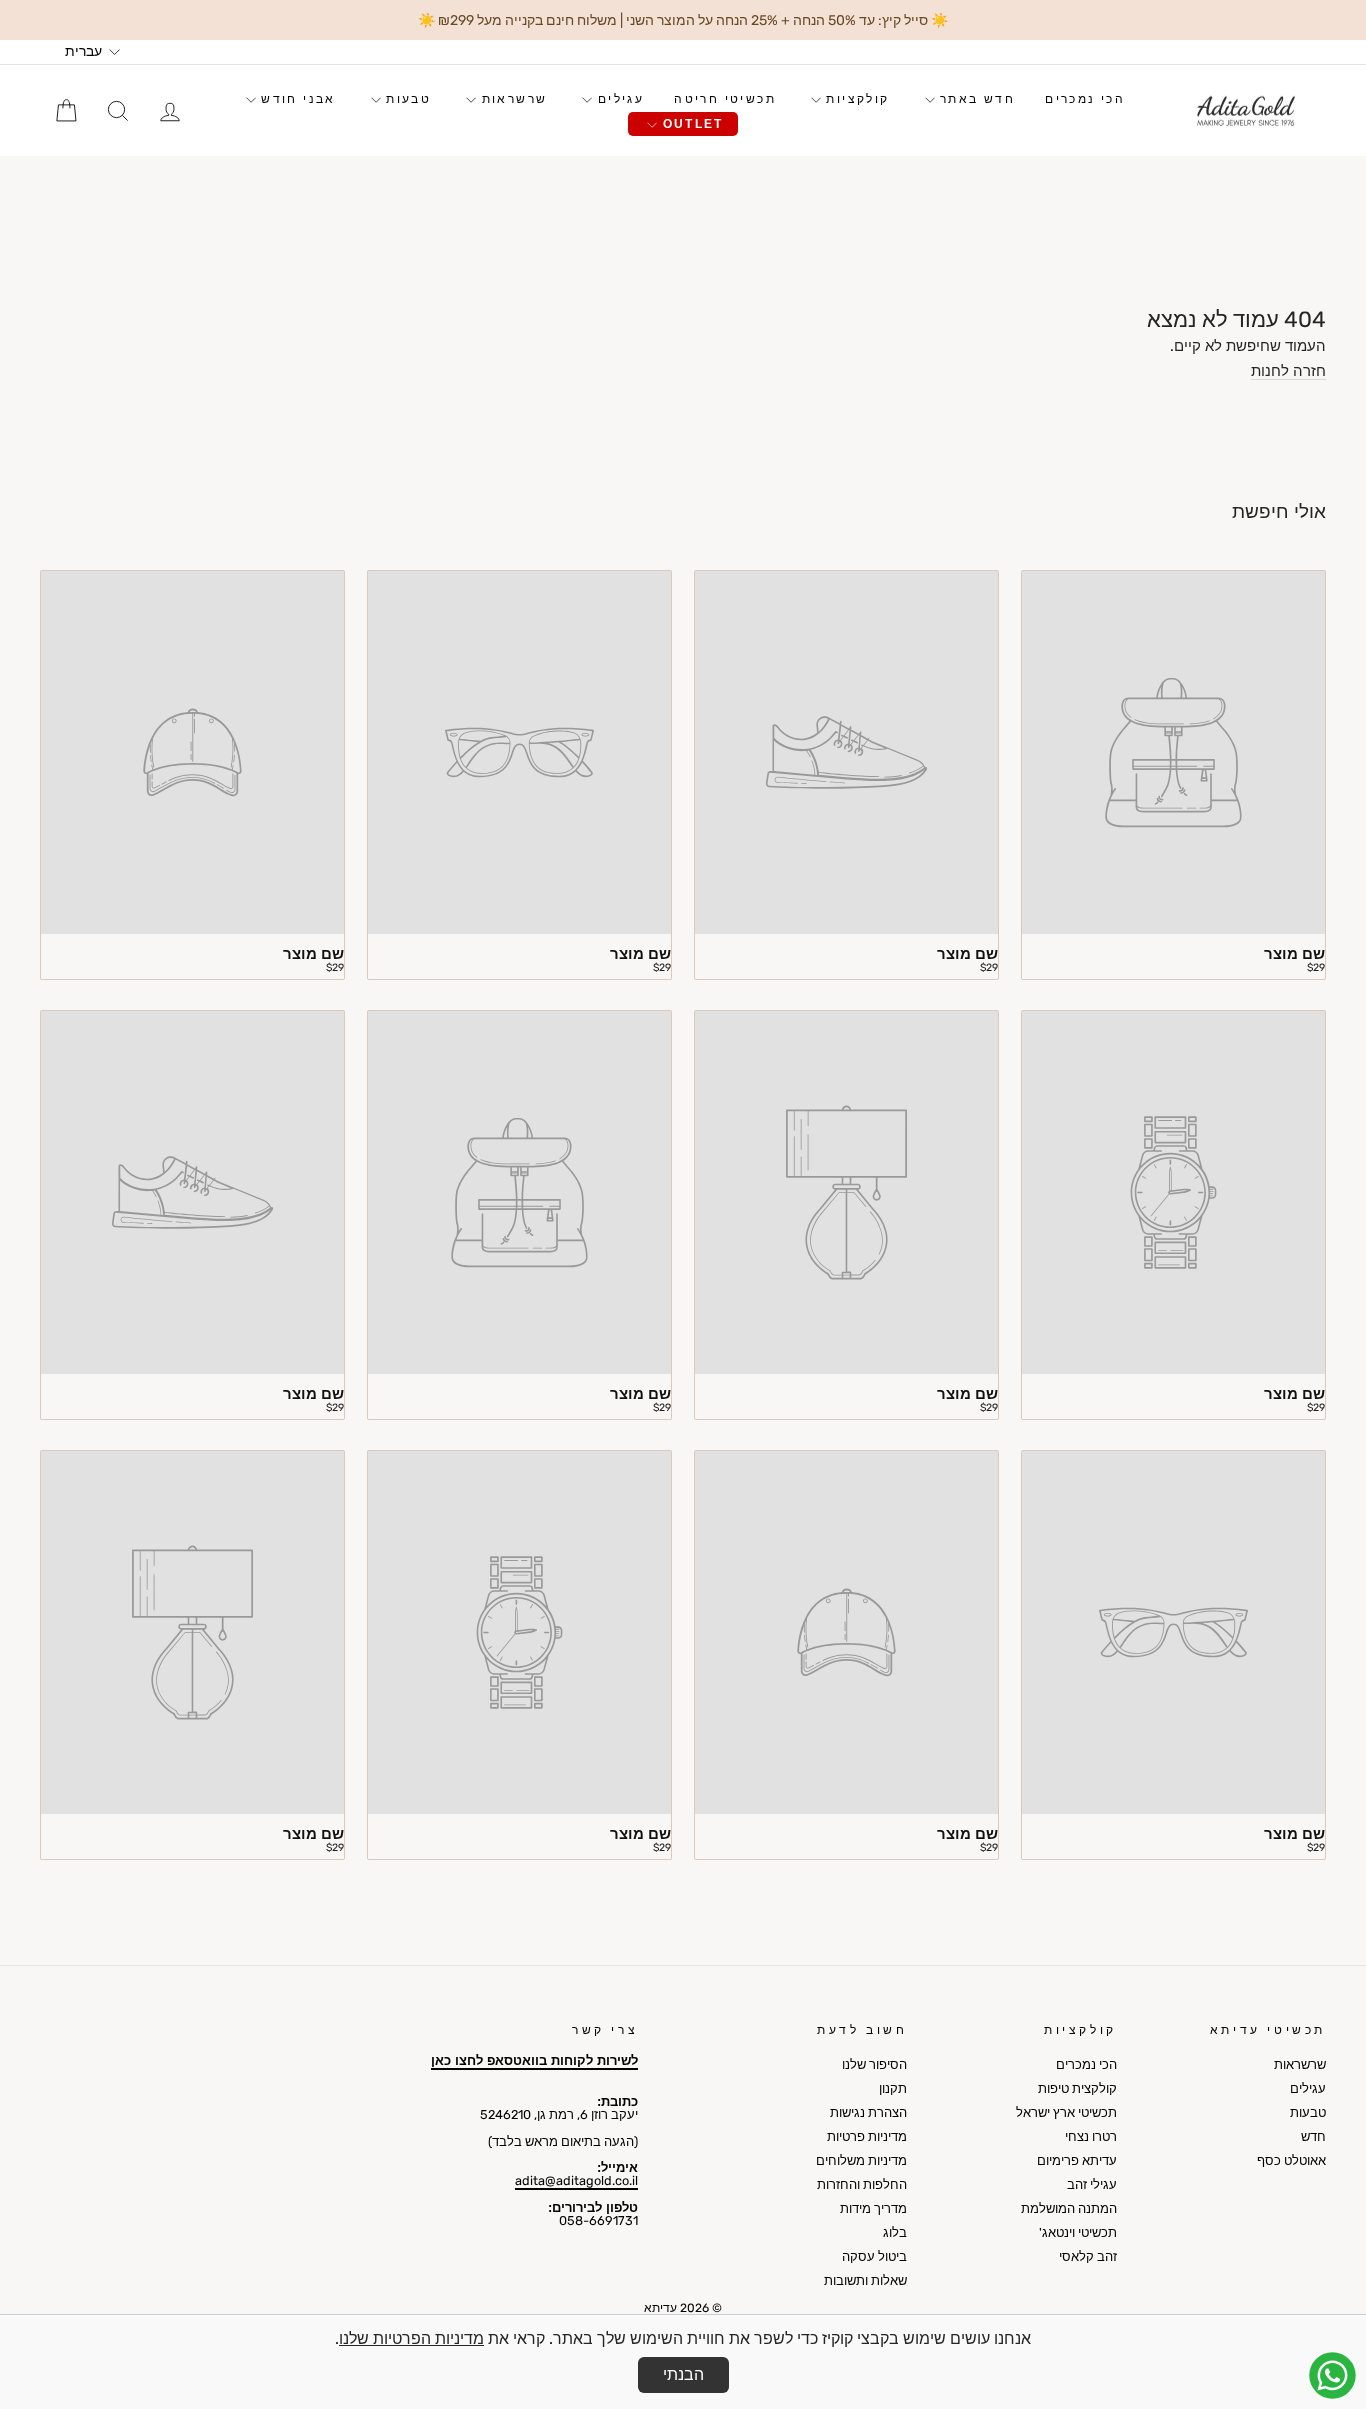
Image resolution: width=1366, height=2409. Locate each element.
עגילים (618, 99)
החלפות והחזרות (862, 2184)
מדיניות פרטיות (867, 2136)
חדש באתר (975, 99)
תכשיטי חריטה (725, 99)
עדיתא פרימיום (1077, 2160)
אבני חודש (296, 99)
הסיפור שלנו (874, 2064)
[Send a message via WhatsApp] (1332, 2375)
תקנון (893, 2088)
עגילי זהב (1092, 2184)
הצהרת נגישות (868, 2112)
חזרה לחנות (1288, 372)
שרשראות (511, 99)
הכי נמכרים (1085, 99)
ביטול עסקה (874, 2256)
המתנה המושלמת (1069, 2208)
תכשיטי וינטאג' (1078, 2232)
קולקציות (855, 99)
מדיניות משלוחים (861, 2160)
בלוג (895, 2232)
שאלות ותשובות (865, 2280)
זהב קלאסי (1088, 2256)
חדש (1313, 2136)
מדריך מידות (873, 2208)
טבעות (406, 99)
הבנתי (683, 2374)
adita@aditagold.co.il (576, 2180)
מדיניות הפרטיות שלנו (411, 2338)
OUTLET (690, 124)
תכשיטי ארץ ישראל (1066, 2112)
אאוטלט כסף (1291, 2160)
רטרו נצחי (1091, 2136)
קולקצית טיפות (1077, 2088)
